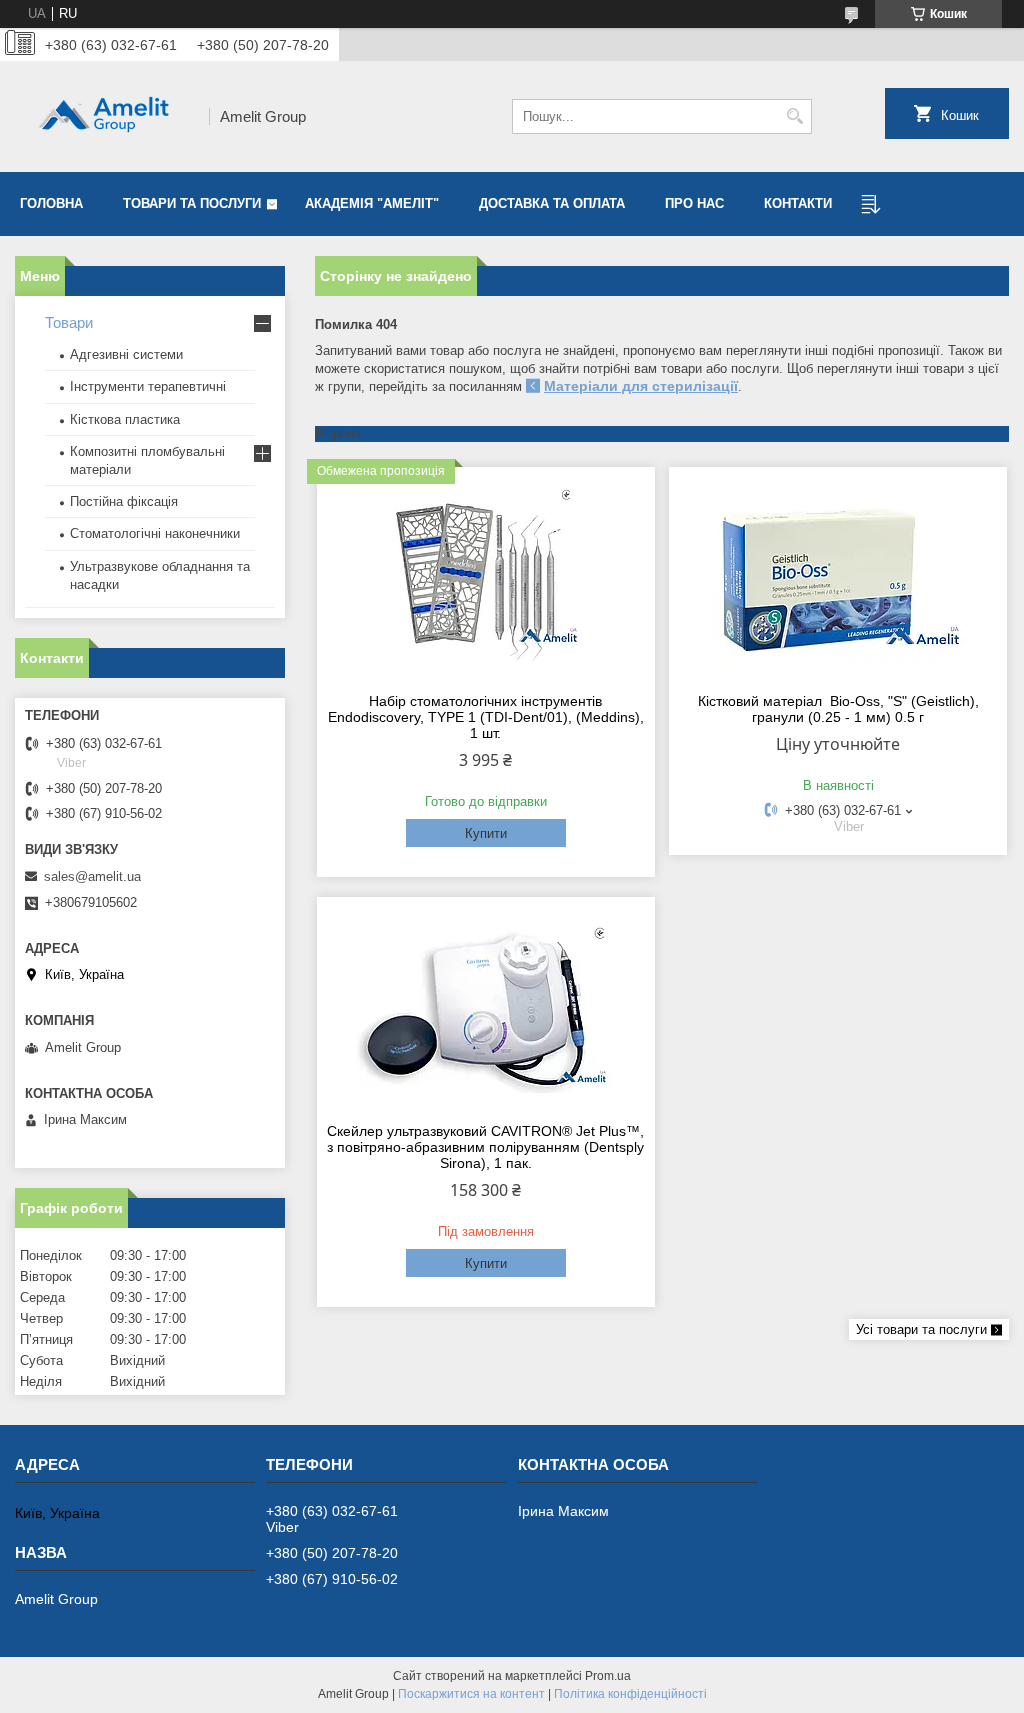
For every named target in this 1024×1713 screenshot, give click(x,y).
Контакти (798, 203)
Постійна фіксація (124, 501)
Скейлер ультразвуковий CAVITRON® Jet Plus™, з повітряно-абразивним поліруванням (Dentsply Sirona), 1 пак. (485, 1147)
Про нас (694, 203)
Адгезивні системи (126, 354)
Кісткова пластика (125, 419)
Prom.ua (608, 1676)
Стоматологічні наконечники (155, 533)
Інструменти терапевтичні (148, 386)
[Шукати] (794, 116)
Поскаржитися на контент (471, 1694)
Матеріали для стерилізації (641, 386)
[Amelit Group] (105, 116)
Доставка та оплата (552, 203)
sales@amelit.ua (92, 876)
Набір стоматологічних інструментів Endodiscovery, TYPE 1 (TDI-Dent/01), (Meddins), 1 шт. (486, 717)
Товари (69, 322)
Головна (51, 203)
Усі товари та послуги (921, 1329)
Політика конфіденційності (630, 1694)
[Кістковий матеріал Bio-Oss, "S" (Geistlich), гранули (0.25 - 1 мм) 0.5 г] (838, 577)
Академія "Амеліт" (372, 203)
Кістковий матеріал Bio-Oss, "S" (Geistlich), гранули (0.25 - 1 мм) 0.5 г (838, 709)
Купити (486, 833)
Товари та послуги (192, 203)
